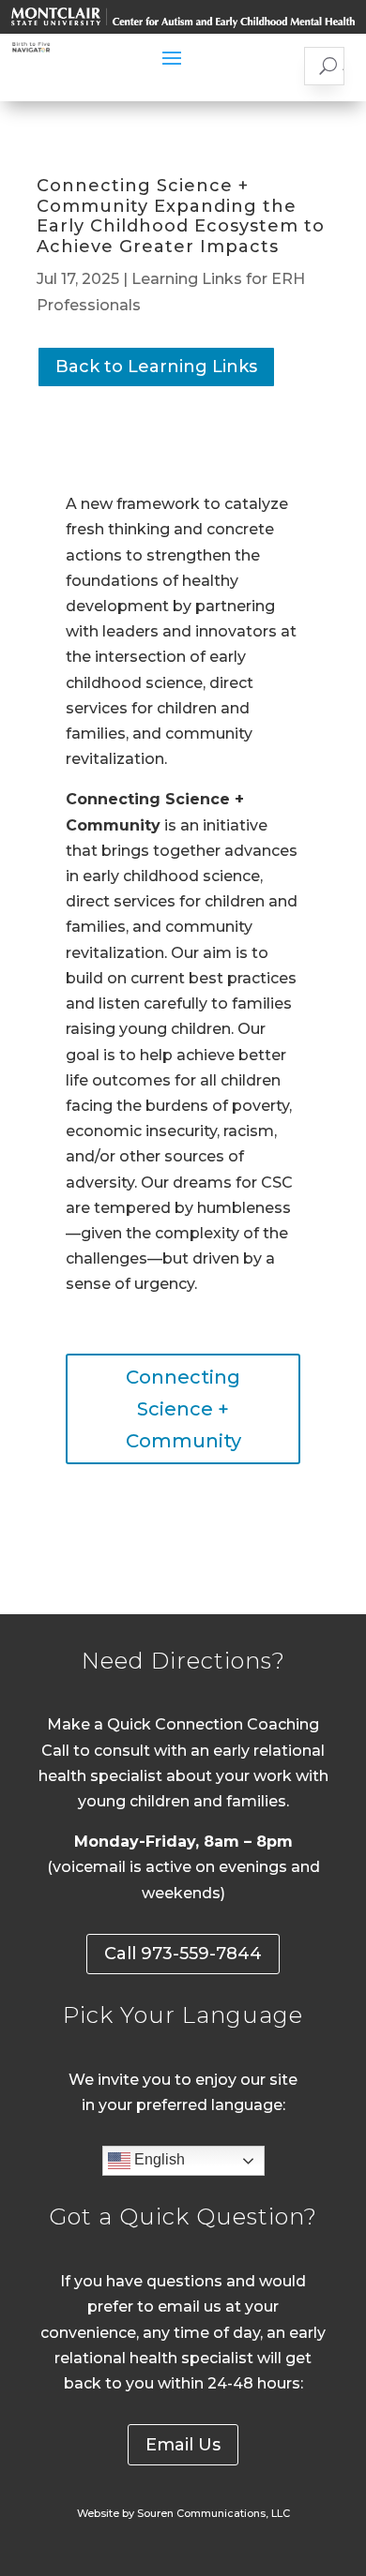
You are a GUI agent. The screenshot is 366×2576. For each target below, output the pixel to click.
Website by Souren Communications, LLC (183, 2513)
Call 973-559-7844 (183, 1954)
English (158, 2160)
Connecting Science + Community (183, 1409)
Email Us (183, 2445)
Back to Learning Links (156, 367)
